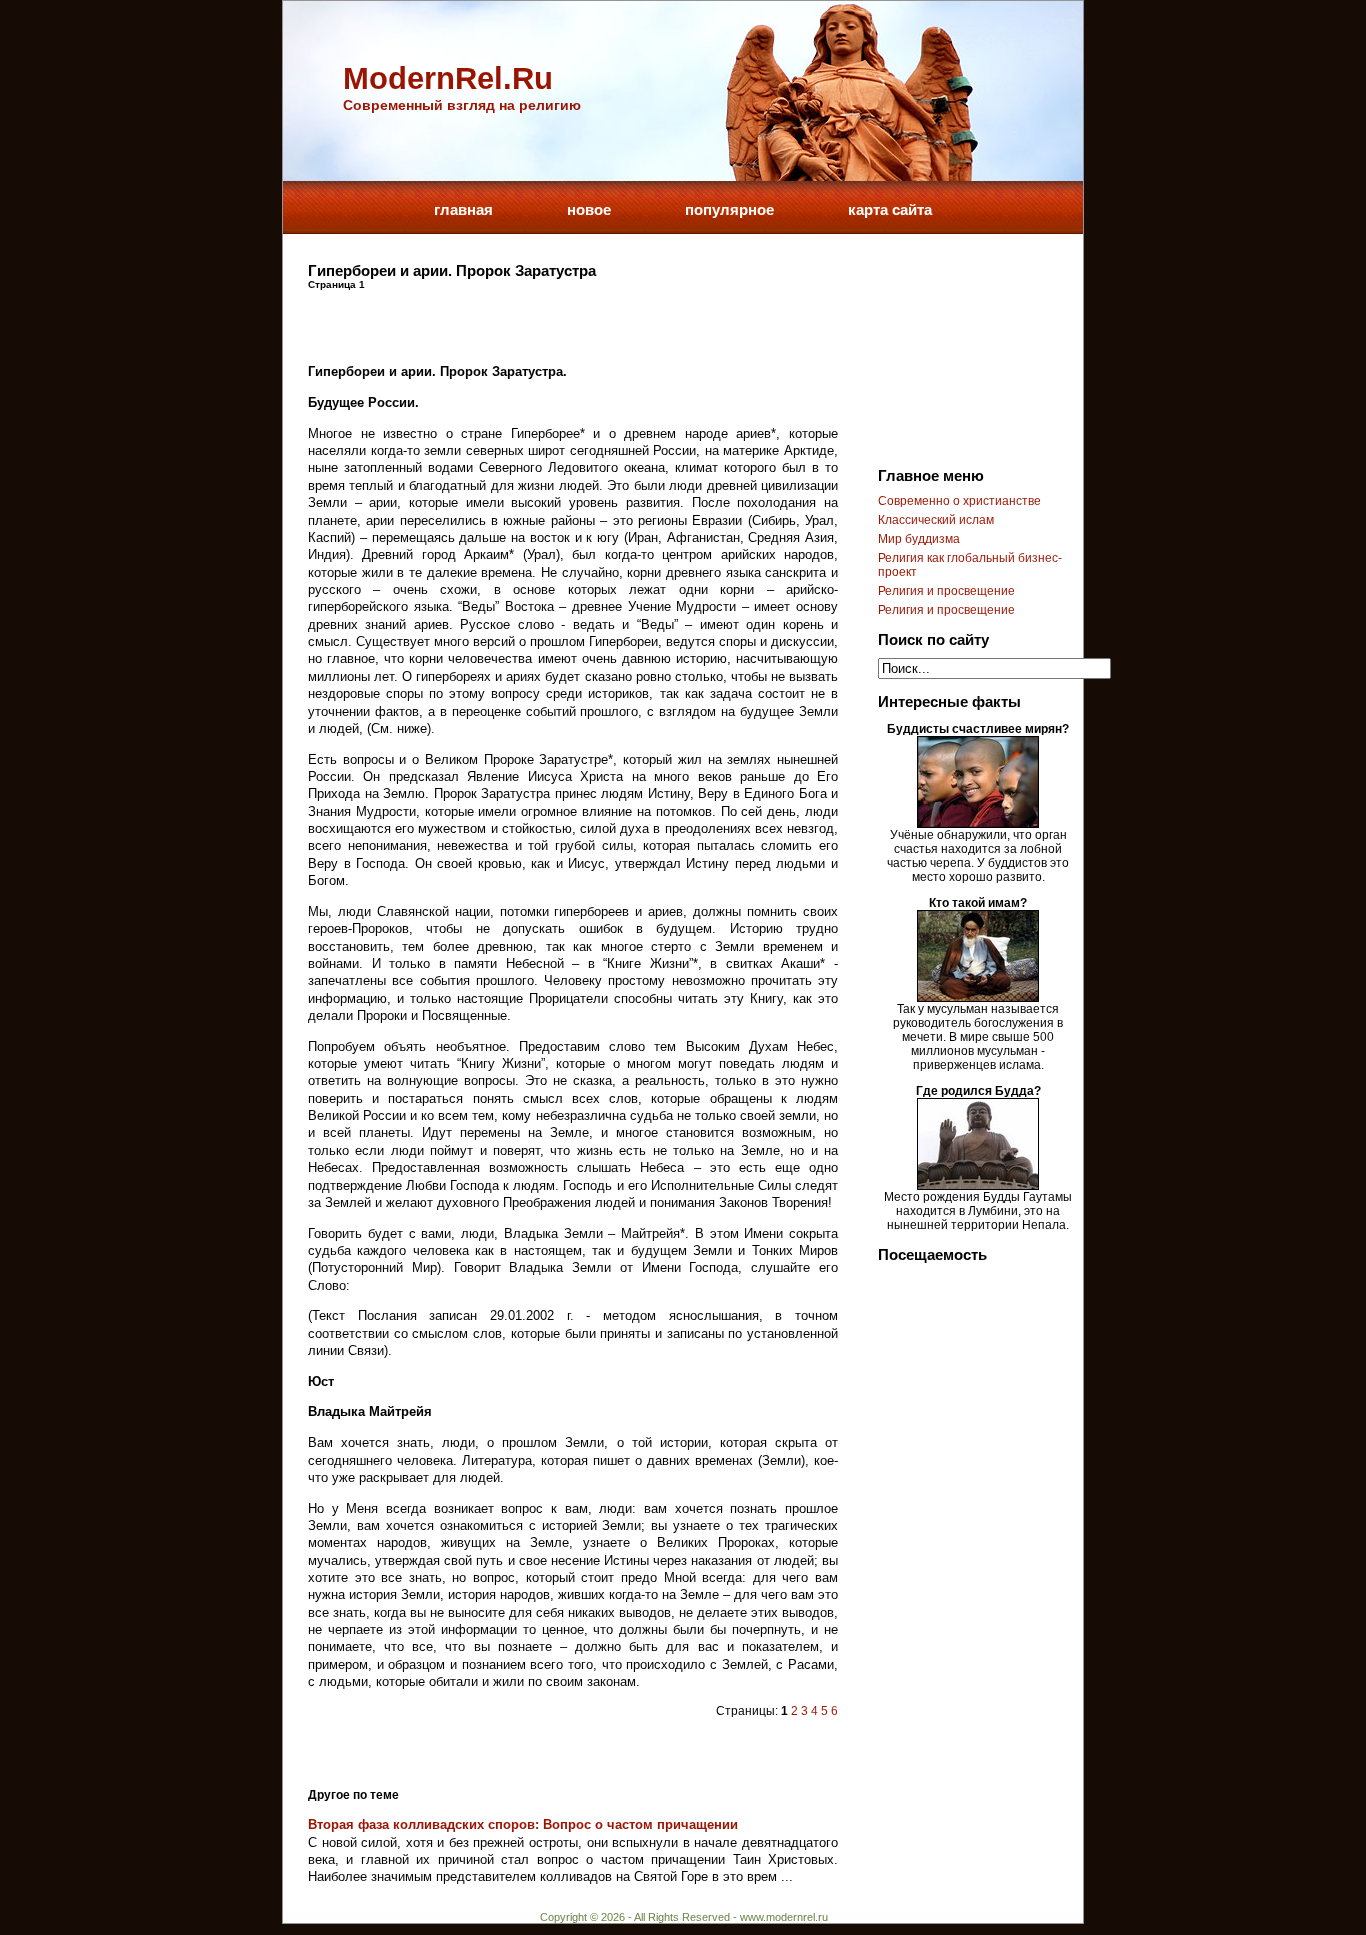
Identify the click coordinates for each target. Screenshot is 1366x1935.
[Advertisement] (542, 320)
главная (463, 209)
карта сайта (890, 209)
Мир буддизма (919, 539)
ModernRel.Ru (448, 78)
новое (589, 209)
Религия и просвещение (946, 591)
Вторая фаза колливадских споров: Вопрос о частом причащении (523, 1824)
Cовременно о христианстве (959, 501)
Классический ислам (936, 520)
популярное (729, 209)
